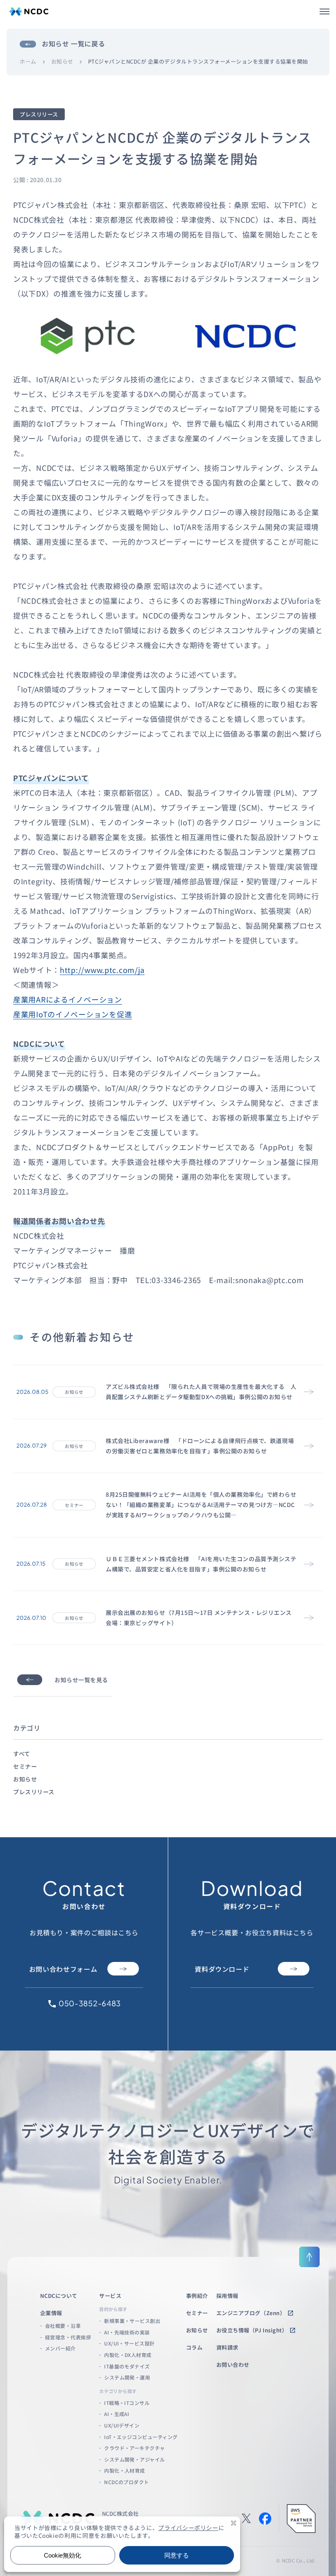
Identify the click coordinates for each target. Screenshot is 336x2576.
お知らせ (62, 62)
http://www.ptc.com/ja (102, 970)
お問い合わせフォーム (63, 1969)
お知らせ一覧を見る (81, 1680)
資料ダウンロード (222, 1969)
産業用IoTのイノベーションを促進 (73, 1014)
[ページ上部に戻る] (309, 2257)
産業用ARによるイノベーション (68, 999)
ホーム (28, 62)
